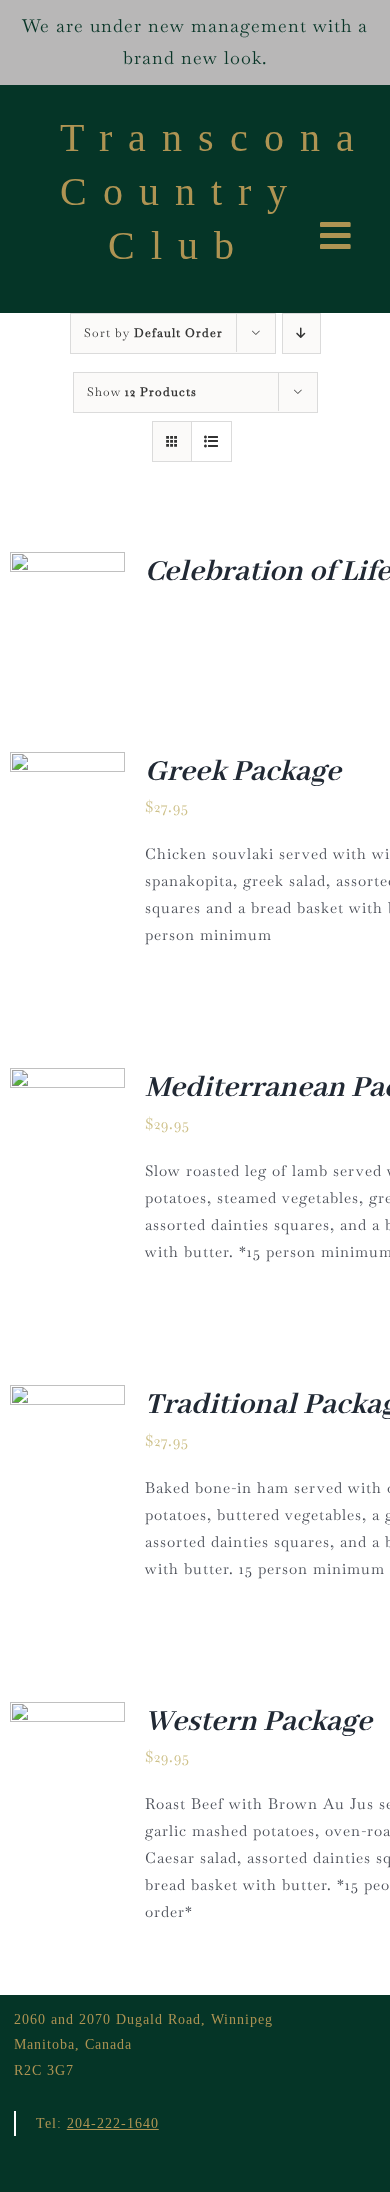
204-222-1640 (113, 2123)
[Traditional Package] (67, 1398)
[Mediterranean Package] (67, 1081)
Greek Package (243, 772)
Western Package (258, 1722)
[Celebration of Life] (67, 565)
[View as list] (211, 441)
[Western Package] (67, 1715)
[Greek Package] (67, 765)
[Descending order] (301, 333)
